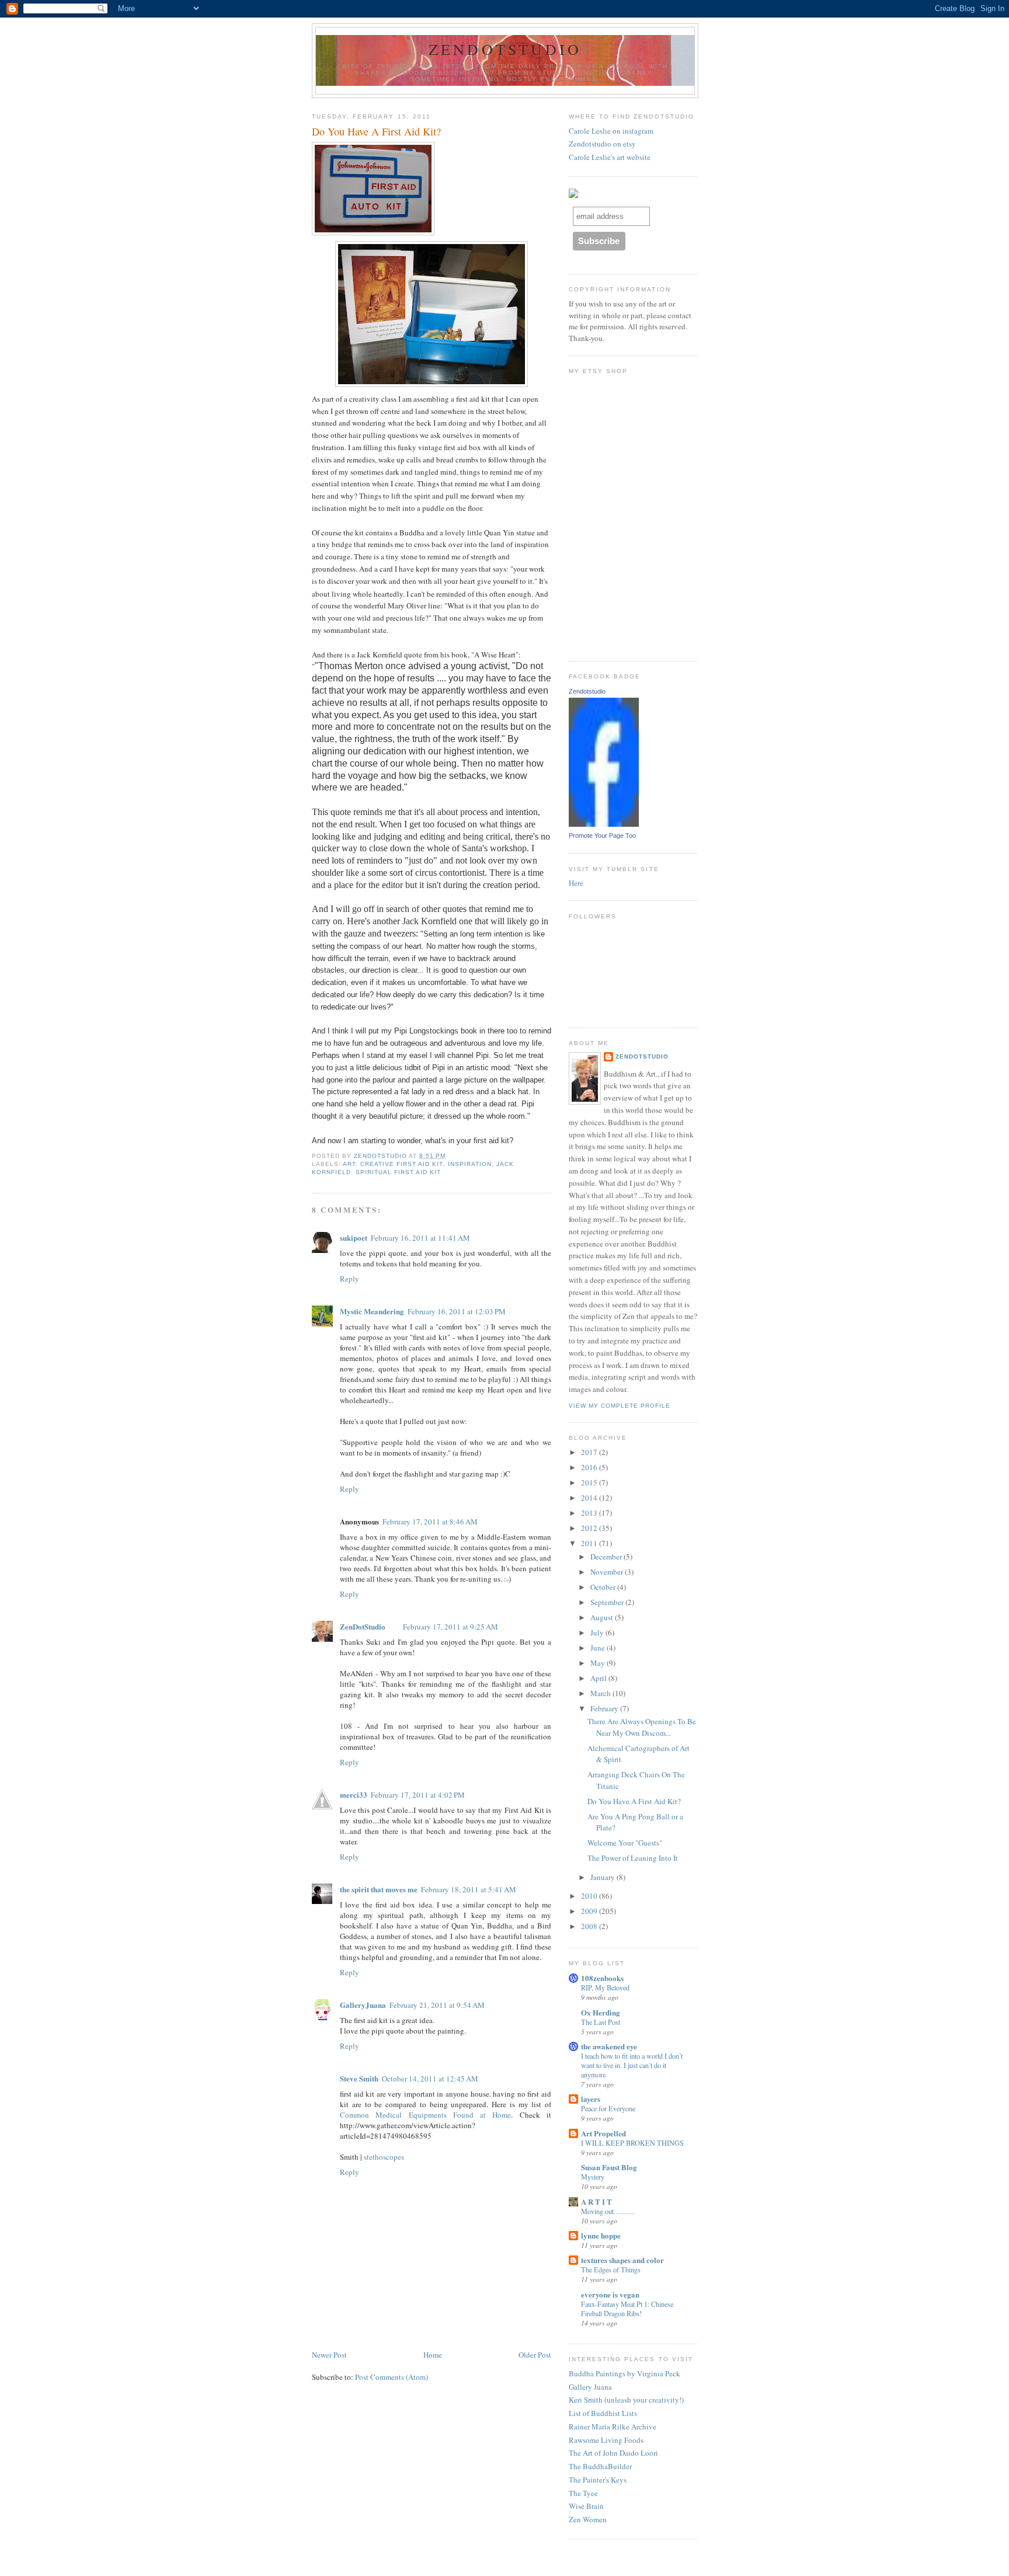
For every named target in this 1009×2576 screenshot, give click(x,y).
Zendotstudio (587, 691)
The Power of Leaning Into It (633, 1858)
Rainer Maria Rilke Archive (613, 2427)
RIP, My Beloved (605, 1987)
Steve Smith (359, 2078)
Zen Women (588, 2519)
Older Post (535, 2355)
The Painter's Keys (598, 2480)
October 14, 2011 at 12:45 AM (430, 2079)
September (608, 1602)
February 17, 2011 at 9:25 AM (450, 1627)
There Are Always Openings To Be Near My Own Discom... (642, 1727)
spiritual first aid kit (398, 1172)
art (349, 1164)
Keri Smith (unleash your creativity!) (626, 2400)
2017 (590, 1452)
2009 (590, 1911)
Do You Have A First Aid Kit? (634, 1801)
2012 (590, 1528)
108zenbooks (602, 1978)
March (601, 1693)
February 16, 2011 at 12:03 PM (457, 1311)
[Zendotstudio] (604, 824)
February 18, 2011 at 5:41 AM (469, 1889)
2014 (590, 1498)
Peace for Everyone (608, 2108)
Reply (349, 1279)
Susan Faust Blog (609, 2167)
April (599, 1678)
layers (591, 2099)
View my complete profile (620, 1406)
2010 (590, 1896)
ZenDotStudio (505, 49)
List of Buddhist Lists (603, 2413)
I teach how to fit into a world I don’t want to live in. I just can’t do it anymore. (632, 2065)
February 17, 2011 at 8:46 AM (430, 1522)
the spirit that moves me (379, 1889)
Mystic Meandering (372, 1311)
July (598, 1632)
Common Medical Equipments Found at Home (425, 2115)
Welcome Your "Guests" (625, 1843)
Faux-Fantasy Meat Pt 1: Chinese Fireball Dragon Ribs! (627, 2309)
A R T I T (596, 2201)
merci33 (354, 1795)
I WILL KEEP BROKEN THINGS (632, 2143)
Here (576, 883)
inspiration (470, 1164)
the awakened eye (609, 2046)
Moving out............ (608, 2211)
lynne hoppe (601, 2235)
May (599, 1663)
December (607, 1557)
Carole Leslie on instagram (611, 131)
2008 (590, 1926)
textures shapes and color (622, 2260)
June (599, 1648)
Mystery (593, 2177)
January (603, 1877)
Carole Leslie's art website (610, 157)
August (603, 1617)
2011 (590, 1543)
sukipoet (354, 1237)
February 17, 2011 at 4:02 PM (418, 1795)
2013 (590, 1513)
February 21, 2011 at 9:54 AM (437, 2005)
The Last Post (601, 2022)
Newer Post (329, 2355)
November (608, 1572)
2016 (590, 1467)
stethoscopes (384, 2157)
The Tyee (583, 2493)
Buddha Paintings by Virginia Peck (624, 2373)
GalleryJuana (363, 2005)
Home (433, 2355)
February (605, 1708)
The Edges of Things (611, 2269)
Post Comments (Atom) (392, 2377)
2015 (590, 1482)
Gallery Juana (590, 2387)
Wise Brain (586, 2506)
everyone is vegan (610, 2294)
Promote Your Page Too (602, 836)
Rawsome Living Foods (606, 2440)
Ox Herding (601, 2012)
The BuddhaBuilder (600, 2466)
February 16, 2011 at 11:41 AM (420, 1238)
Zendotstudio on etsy (602, 144)
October (604, 1587)
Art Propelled (603, 2133)
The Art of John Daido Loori (613, 2453)
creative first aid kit (401, 1164)
